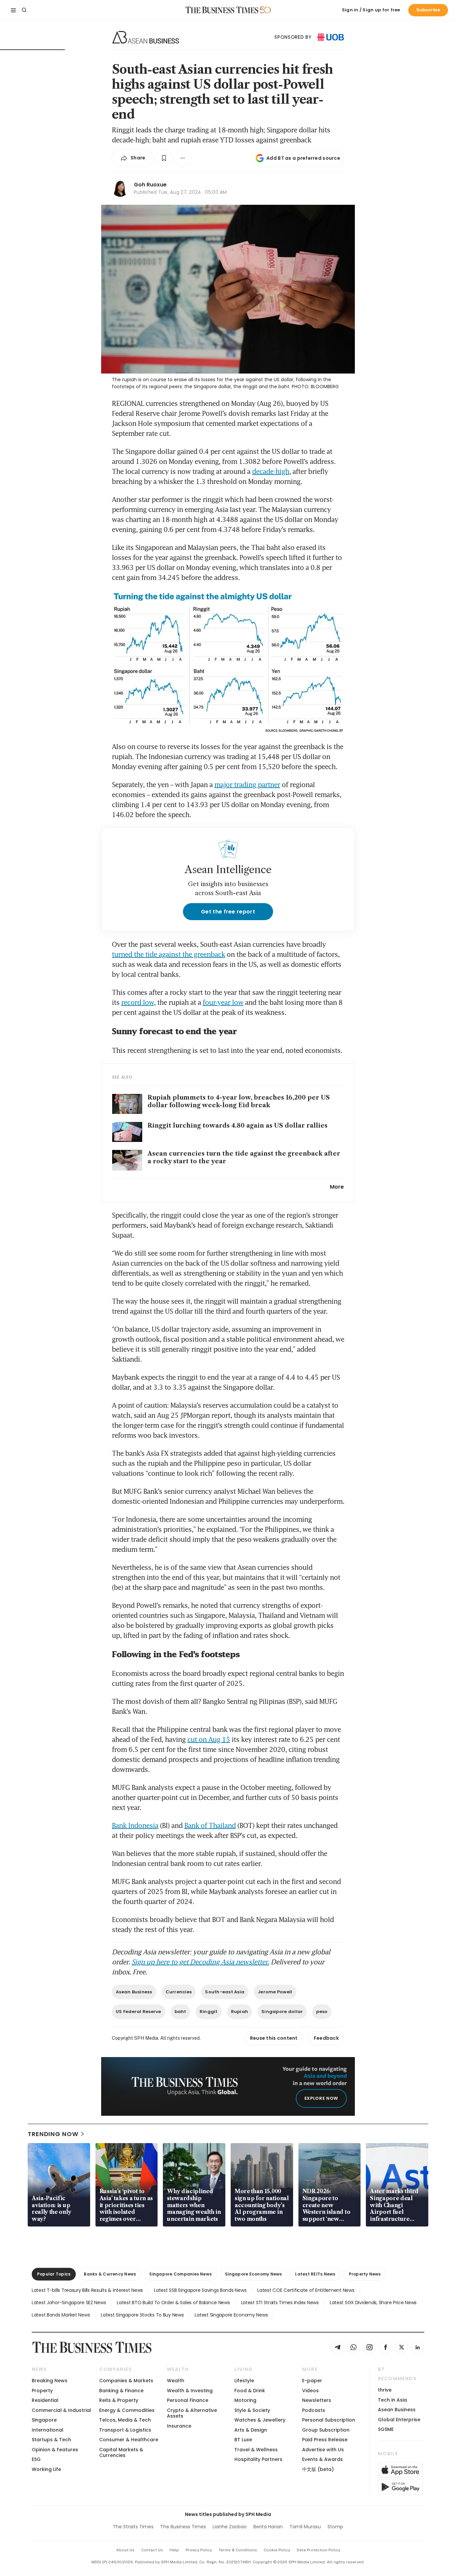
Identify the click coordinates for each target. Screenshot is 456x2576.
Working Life (46, 2469)
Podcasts (314, 2410)
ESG (36, 2459)
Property (42, 2391)
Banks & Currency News (110, 2274)
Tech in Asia (392, 2400)
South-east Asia (225, 1992)
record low (138, 1002)
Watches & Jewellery (260, 2420)
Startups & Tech (51, 2440)
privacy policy (199, 2550)
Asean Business (134, 1992)
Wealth (176, 2381)
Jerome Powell (275, 1992)
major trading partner (247, 784)
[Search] (24, 10)
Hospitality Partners (258, 2459)
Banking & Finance (121, 2391)
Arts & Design (251, 2430)
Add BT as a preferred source (303, 158)
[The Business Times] (222, 10)
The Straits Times (133, 2527)
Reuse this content (274, 2038)
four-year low (223, 1002)
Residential (45, 2400)
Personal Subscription (329, 2420)
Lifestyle (244, 2381)
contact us (152, 2550)
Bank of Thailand (210, 1825)
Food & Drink (250, 2391)
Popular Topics (54, 2274)
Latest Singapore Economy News (231, 2315)
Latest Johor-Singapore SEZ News (69, 2303)
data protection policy (318, 2550)
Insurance (179, 2426)
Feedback (326, 2038)
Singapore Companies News (180, 2274)
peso (322, 2012)
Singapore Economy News (253, 2274)
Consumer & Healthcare (129, 2440)
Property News (365, 2274)
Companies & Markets (126, 2381)
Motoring (245, 2400)
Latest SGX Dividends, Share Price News (373, 2303)
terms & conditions (238, 2550)
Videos (310, 2391)
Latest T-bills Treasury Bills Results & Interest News (87, 2290)
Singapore (44, 2420)
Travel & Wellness (256, 2450)
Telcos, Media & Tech (125, 2420)
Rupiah (240, 2012)
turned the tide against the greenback (168, 954)
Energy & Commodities (127, 2410)
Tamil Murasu (305, 2527)
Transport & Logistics (125, 2430)
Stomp (335, 2527)
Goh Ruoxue (150, 185)
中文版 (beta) (318, 2469)
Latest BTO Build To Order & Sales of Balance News (173, 2303)
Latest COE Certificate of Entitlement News (306, 2290)
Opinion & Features (55, 2450)
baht (180, 2012)
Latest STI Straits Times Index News (280, 2303)
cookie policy (277, 2550)
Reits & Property (119, 2400)
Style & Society (252, 2410)
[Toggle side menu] (13, 10)
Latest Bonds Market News (61, 2315)
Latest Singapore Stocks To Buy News (142, 2315)
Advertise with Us (323, 2450)
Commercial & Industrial (61, 2410)
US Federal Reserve (139, 2012)
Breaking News (50, 2381)
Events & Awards (322, 2459)
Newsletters (317, 2400)
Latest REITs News (315, 2274)
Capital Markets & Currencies (121, 2452)
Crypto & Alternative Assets (192, 2413)
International (48, 2430)
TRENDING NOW (53, 2134)
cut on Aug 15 (209, 1739)
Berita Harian (268, 2527)
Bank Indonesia (135, 1825)
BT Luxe (243, 2440)
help (174, 2550)
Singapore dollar (282, 2012)
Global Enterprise (399, 2420)
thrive (385, 2390)
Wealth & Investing (190, 2391)
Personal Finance (188, 2400)
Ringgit (209, 2012)
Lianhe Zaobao (230, 2527)
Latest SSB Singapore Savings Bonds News (200, 2290)
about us (125, 2550)
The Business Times (183, 2527)
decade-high (271, 471)
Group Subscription (326, 2430)
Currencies (179, 1992)
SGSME (386, 2429)
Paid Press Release (325, 2440)
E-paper (312, 2381)
